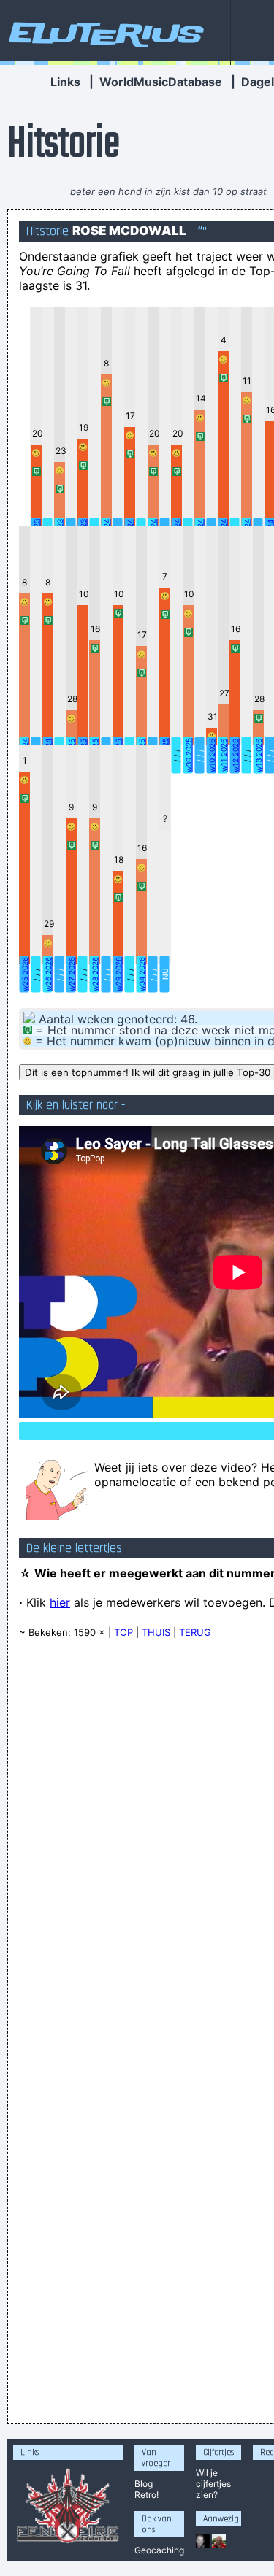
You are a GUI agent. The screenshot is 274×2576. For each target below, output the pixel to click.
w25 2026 (25, 974)
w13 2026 (259, 756)
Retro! (146, 2495)
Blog (144, 2484)
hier (60, 1602)
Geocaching (159, 2550)
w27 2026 (72, 974)
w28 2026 (95, 974)
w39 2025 (189, 755)
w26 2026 (48, 974)
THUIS (156, 1632)
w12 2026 (235, 756)
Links (65, 82)
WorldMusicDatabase (161, 82)
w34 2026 (142, 974)
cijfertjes (213, 2484)
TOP (123, 1632)
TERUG (195, 1632)
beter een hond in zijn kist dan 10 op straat (168, 191)
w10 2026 (212, 756)
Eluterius (104, 33)
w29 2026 (118, 974)
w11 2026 (224, 755)
